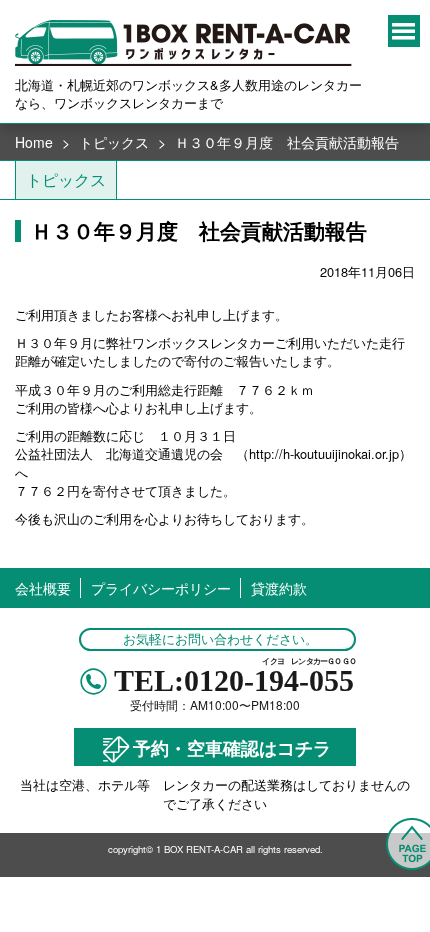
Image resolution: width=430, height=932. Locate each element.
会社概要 (43, 588)
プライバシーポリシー (161, 588)
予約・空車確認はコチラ (232, 746)
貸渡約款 (279, 588)
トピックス (114, 142)
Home (34, 142)
